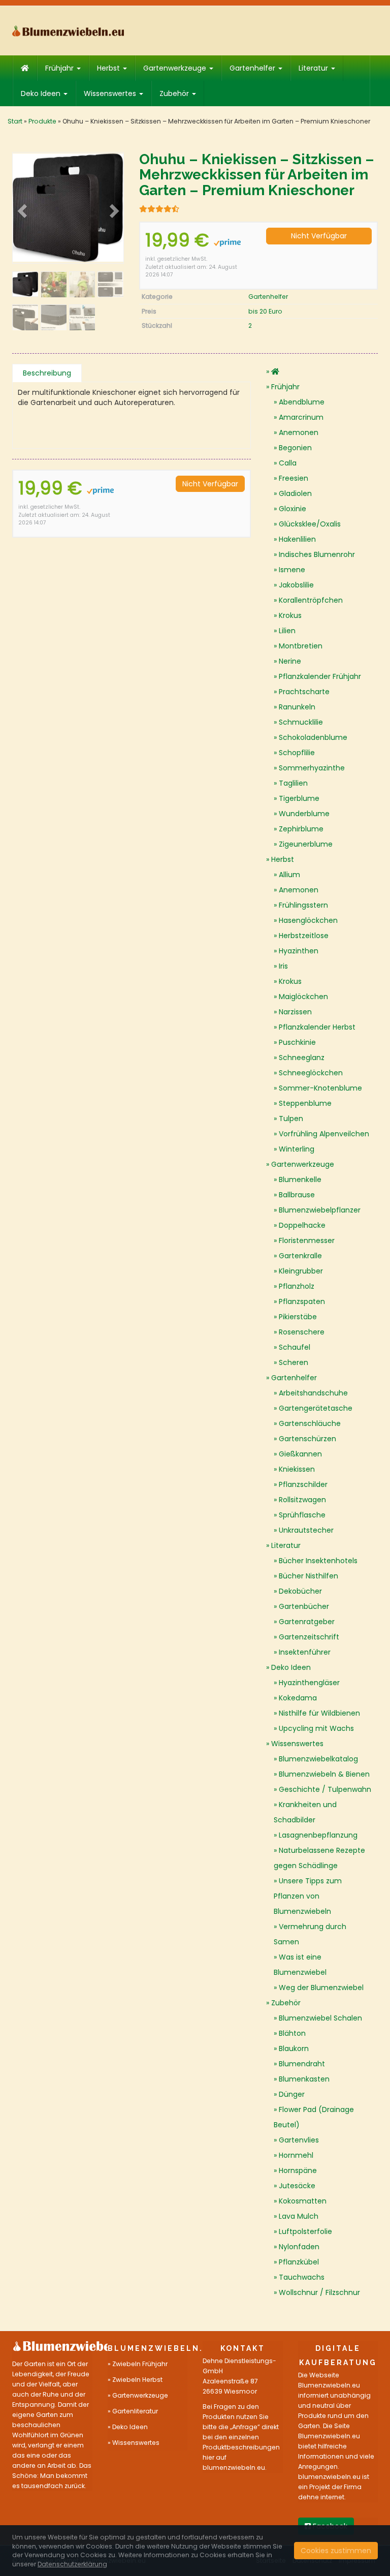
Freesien (294, 478)
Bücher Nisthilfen (308, 1576)
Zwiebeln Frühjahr (140, 2364)
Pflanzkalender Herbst (317, 1027)
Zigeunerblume (306, 844)
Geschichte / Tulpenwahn (325, 1789)
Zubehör (175, 94)
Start (15, 121)
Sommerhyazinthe (312, 768)
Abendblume (302, 402)
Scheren (294, 1362)
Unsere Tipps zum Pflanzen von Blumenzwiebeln (308, 1896)
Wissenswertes (111, 94)
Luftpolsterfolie (305, 2231)
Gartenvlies (299, 2140)
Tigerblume (299, 798)
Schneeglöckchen (311, 1073)
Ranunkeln (297, 707)
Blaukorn (294, 2049)
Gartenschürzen (307, 1439)
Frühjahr (60, 68)
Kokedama (298, 1698)
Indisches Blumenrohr (317, 554)
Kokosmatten (303, 2201)
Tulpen (291, 1119)
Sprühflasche (302, 1515)
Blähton (292, 2033)
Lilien (287, 631)
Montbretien (301, 646)
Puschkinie (297, 1042)
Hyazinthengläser (309, 1683)
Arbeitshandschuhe (313, 1393)
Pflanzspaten (302, 1301)
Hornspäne (298, 2170)
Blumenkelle (300, 1180)
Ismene (292, 570)
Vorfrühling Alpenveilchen (324, 1134)
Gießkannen (300, 1454)
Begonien (295, 448)
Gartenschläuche (310, 1423)
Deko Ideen (42, 94)
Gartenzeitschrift (309, 1637)
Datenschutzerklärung (72, 2564)
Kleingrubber (301, 1271)
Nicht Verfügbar (319, 236)
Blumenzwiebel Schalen (320, 2018)
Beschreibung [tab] (47, 373)
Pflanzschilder (303, 1484)
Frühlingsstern (303, 905)
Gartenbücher (304, 1606)
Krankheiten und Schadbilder (305, 1812)
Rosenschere (302, 1332)
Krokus (290, 615)
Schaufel (295, 1347)
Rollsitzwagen (302, 1500)
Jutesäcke (297, 2186)
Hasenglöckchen (308, 920)
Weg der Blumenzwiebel (321, 1988)
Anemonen (299, 432)
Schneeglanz (302, 1058)
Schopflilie (297, 753)
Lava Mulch (299, 2216)
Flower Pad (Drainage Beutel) (314, 2117)
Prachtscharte (304, 692)
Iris (283, 966)
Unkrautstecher (306, 1530)
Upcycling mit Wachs (316, 1728)
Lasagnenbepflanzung (318, 1835)
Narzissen (295, 1012)
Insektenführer (305, 1652)
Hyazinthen (299, 951)
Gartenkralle (300, 1256)
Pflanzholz (297, 1286)
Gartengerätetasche (316, 1408)
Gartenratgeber (307, 1622)
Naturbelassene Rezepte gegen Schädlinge (319, 1858)
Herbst (109, 68)
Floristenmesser (307, 1240)
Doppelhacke (302, 1225)
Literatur (314, 68)
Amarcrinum (301, 417)
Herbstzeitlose (304, 936)
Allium (289, 875)
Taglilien (293, 783)
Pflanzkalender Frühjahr (320, 676)
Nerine (290, 661)
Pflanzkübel (299, 2262)
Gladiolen (295, 493)
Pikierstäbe (298, 1317)
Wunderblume (304, 814)
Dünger (292, 2094)
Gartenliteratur (135, 2411)
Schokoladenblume (313, 737)
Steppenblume (305, 1103)
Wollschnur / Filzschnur (319, 2292)
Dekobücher (300, 1591)
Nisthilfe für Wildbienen (319, 1713)
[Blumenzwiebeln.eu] (68, 31)
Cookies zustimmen (336, 2551)
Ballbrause (297, 1195)
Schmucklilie (301, 722)
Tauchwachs (302, 2277)
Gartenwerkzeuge (176, 68)
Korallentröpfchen (311, 600)
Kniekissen (297, 1469)
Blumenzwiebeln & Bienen (324, 1774)
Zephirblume (301, 829)
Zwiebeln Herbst (137, 2380)
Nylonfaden (299, 2247)
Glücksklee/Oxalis (310, 524)
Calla (288, 463)
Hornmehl (296, 2155)
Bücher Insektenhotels (318, 1561)
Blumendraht (302, 2064)
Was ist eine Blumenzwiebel (300, 1965)
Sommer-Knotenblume (320, 1088)
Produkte (42, 121)
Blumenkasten (304, 2079)
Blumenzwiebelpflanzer (320, 1210)
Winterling (297, 1149)
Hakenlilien (297, 539)
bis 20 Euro (265, 311)
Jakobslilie (296, 585)
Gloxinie (292, 509)
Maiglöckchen (303, 997)
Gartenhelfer (253, 68)
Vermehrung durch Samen (310, 1934)
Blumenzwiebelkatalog (318, 1759)
